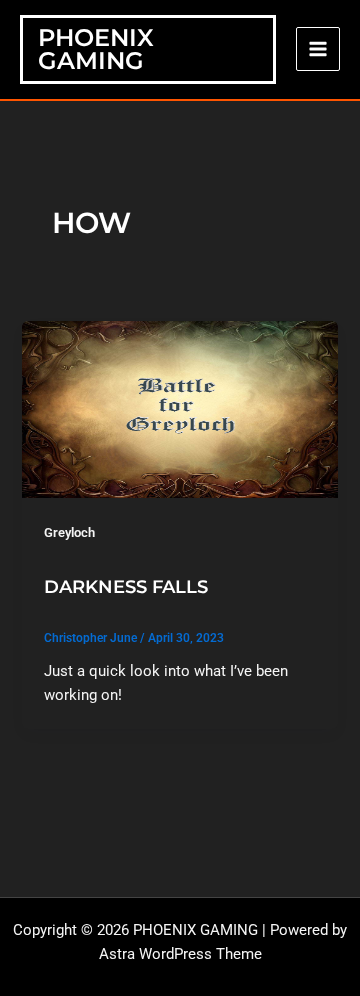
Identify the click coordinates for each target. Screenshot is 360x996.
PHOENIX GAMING (96, 49)
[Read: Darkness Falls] (179, 408)
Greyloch (69, 532)
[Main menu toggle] (318, 49)
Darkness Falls (126, 586)
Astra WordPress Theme (180, 954)
